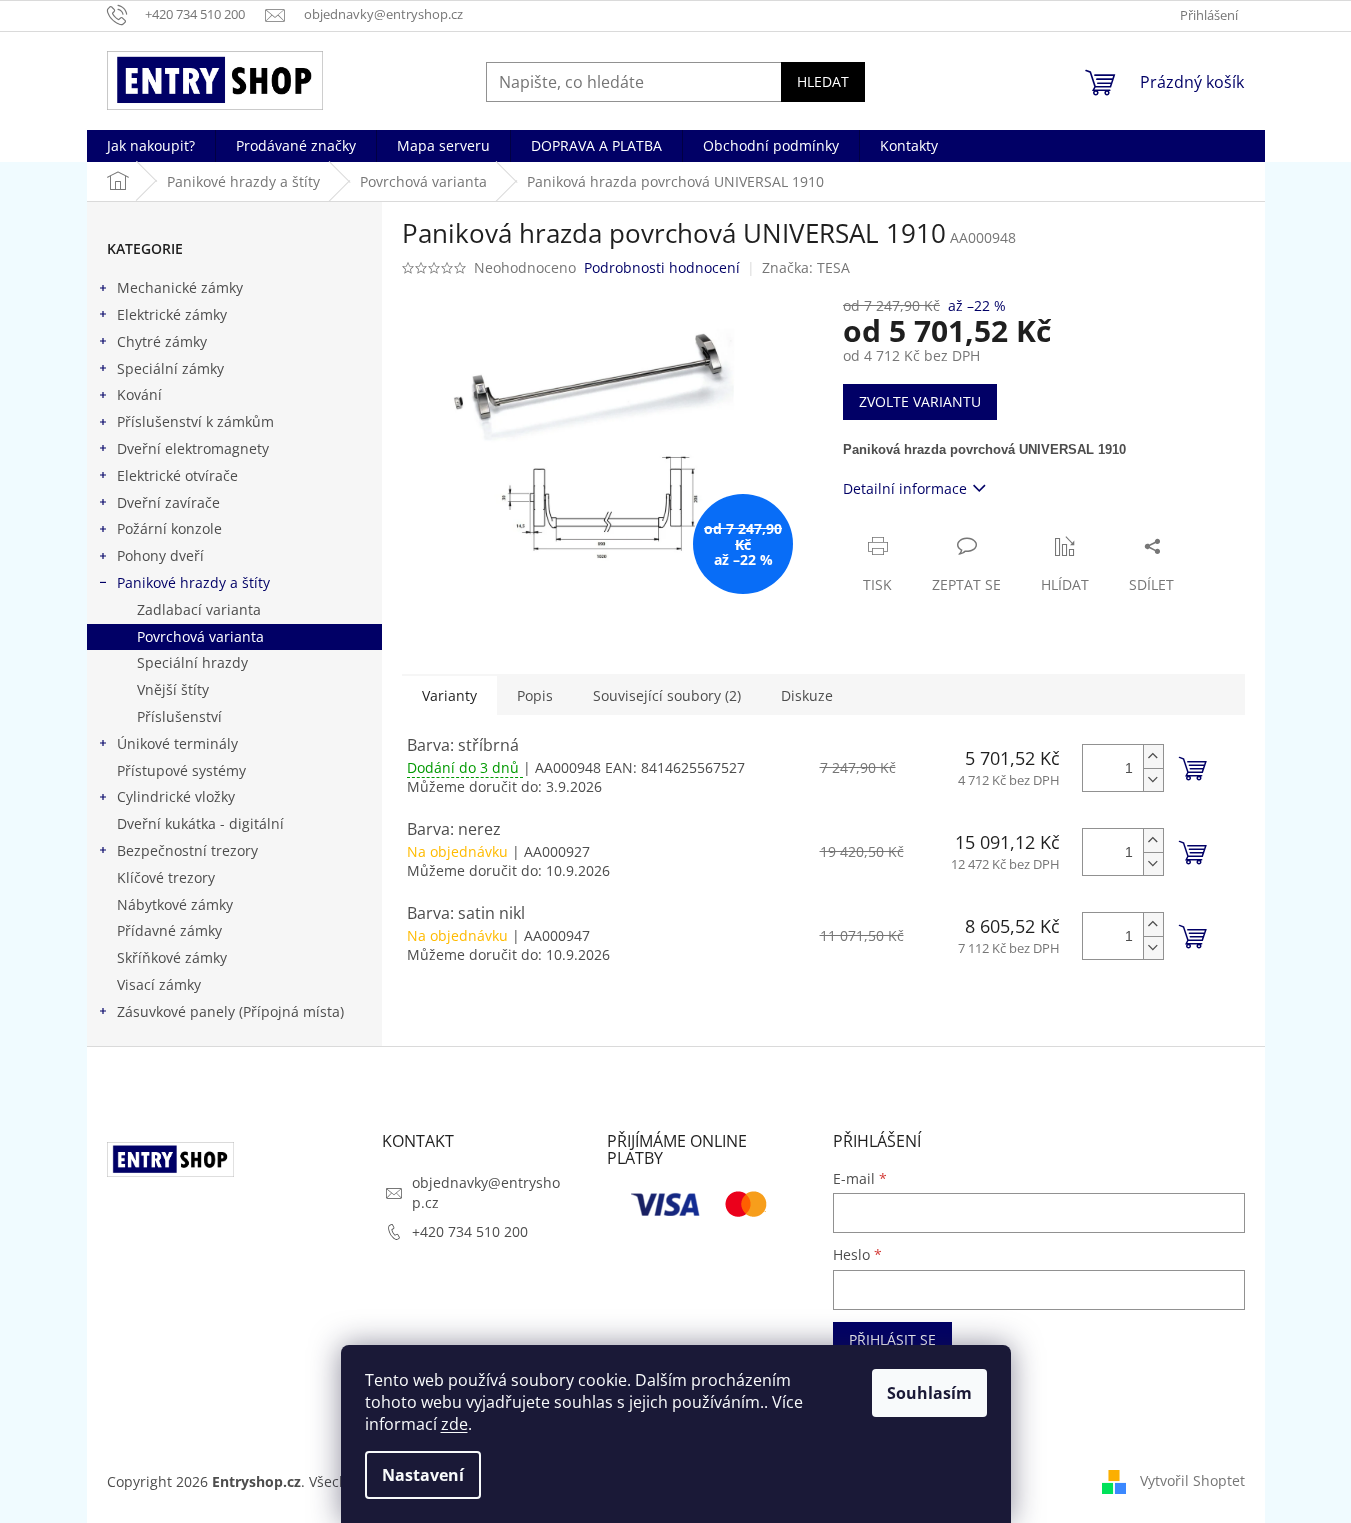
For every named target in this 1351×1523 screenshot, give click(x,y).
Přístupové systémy (181, 770)
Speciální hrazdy (192, 662)
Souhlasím (929, 1393)
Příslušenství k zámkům (195, 421)
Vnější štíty (173, 689)
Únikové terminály (177, 743)
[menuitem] (151, 146)
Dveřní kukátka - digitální (200, 823)
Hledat (823, 81)
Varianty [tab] (449, 695)
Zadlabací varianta (199, 609)
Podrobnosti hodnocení (662, 267)
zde (454, 1424)
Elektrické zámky (172, 314)
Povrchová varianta (200, 636)
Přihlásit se (892, 1339)
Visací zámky (159, 984)
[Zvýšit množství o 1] (1153, 756)
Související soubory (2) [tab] (667, 695)
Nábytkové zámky (175, 904)
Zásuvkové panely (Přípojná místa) (230, 1011)
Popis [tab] (535, 695)
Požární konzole (169, 528)
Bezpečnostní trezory (187, 850)
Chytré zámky (162, 341)
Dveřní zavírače (168, 502)
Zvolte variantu (920, 401)
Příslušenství (179, 716)
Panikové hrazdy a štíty (193, 582)
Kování (139, 394)
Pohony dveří (160, 555)
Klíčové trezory (166, 877)
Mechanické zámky (180, 287)
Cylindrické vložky (176, 796)
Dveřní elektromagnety (193, 448)
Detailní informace (905, 488)
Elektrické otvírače (177, 475)
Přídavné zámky (169, 930)
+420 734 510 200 (470, 1231)
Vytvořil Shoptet (1192, 1480)
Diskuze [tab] (807, 695)
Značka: (806, 267)
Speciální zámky (170, 368)
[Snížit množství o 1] (1153, 779)
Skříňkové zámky (172, 957)
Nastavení (423, 1475)
